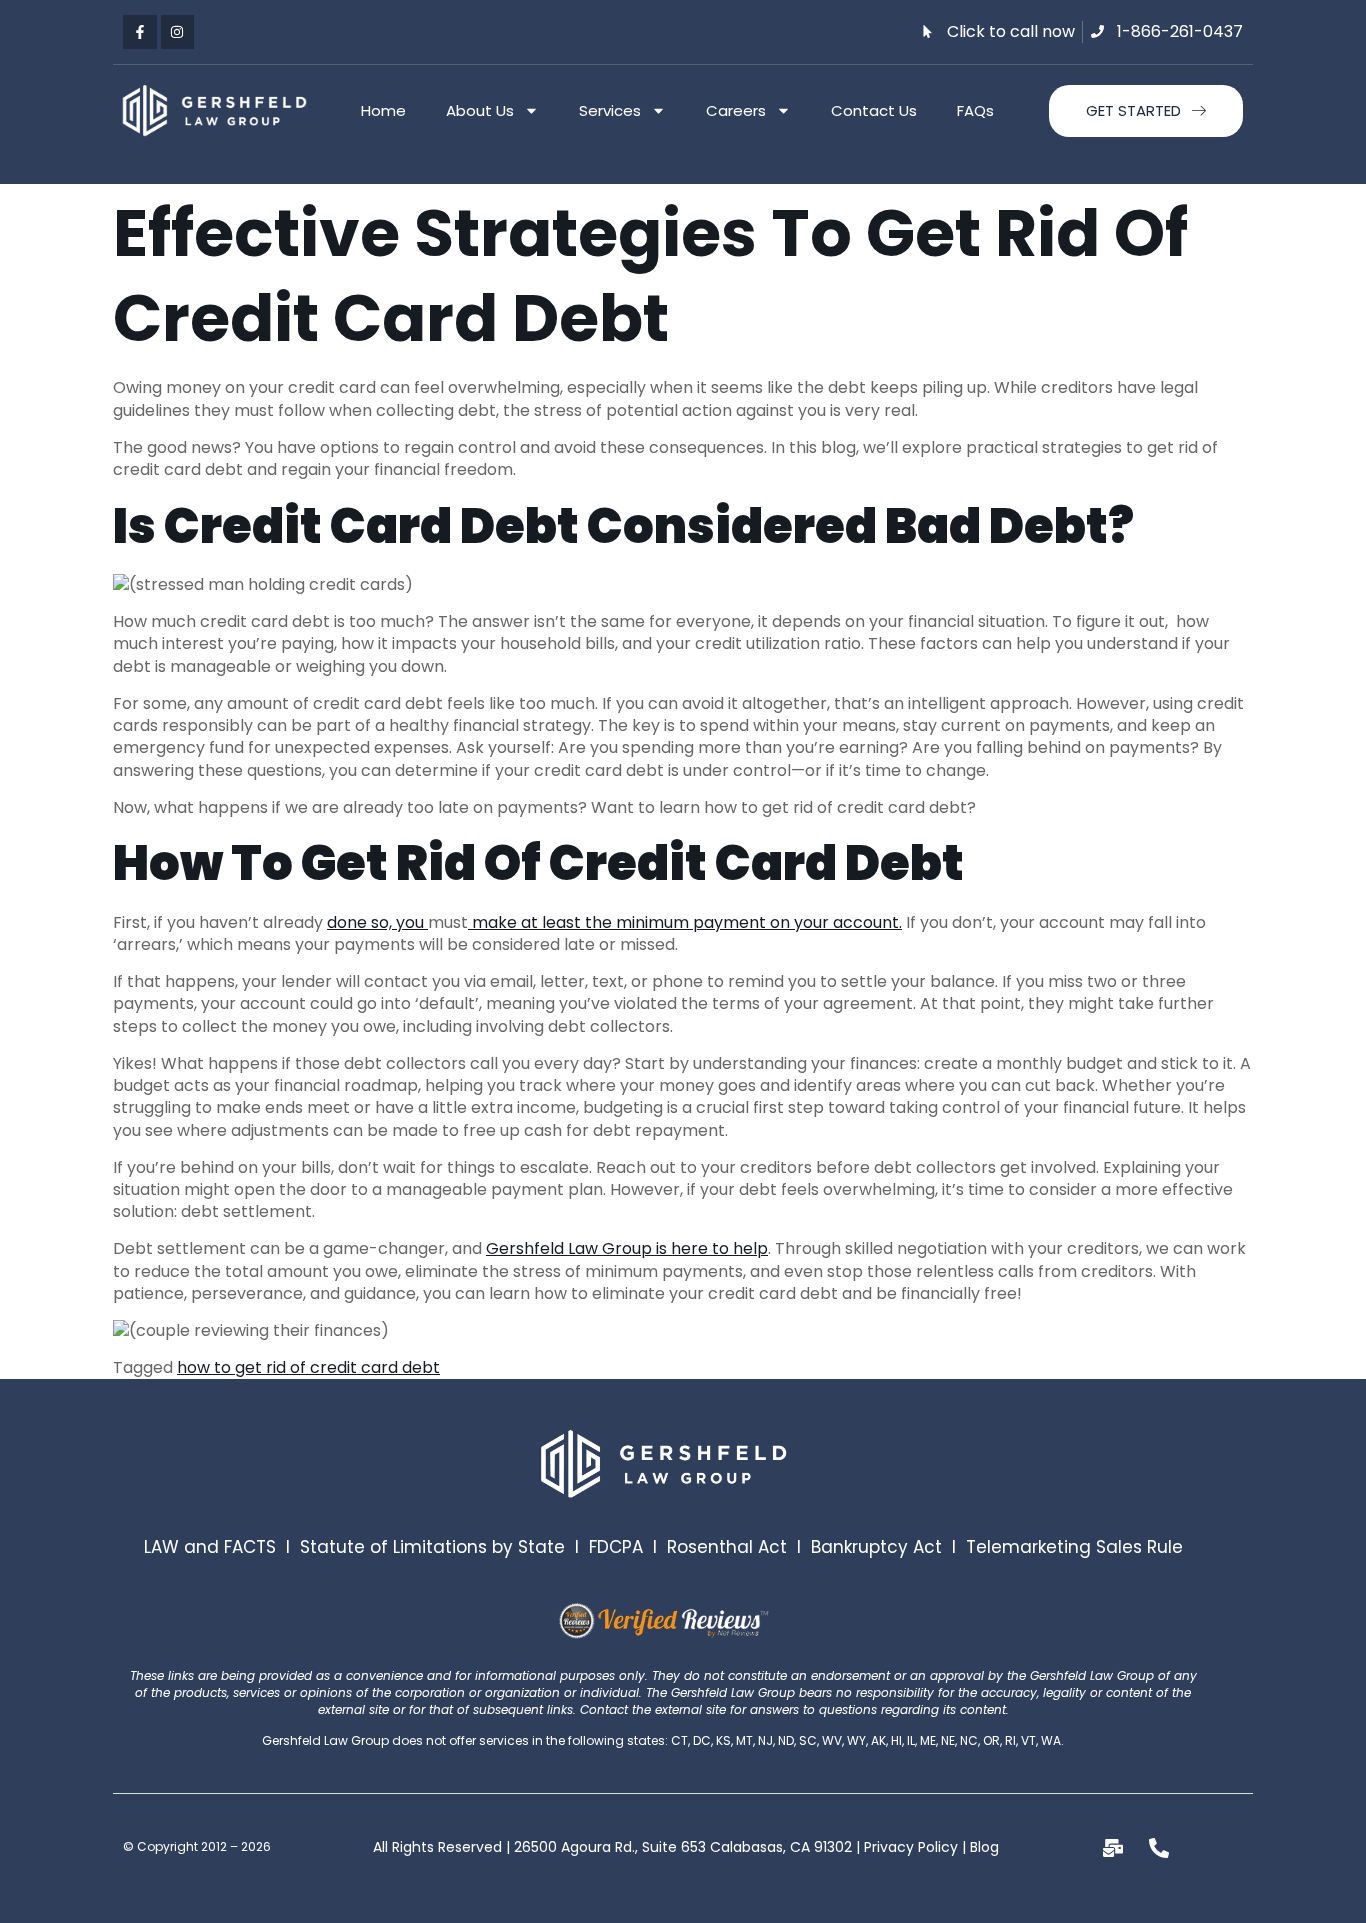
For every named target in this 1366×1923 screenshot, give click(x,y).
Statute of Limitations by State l (444, 1547)
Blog (984, 1847)
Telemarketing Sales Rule (1074, 1547)
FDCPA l (628, 1547)
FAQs (975, 110)
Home (383, 110)
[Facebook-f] (140, 32)
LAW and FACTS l (222, 1547)
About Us (480, 110)
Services (610, 110)
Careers (736, 110)
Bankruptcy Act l (888, 1547)
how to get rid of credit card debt (308, 1367)
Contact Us (874, 110)
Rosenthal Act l (739, 1547)
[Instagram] (178, 32)
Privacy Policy (911, 1847)
